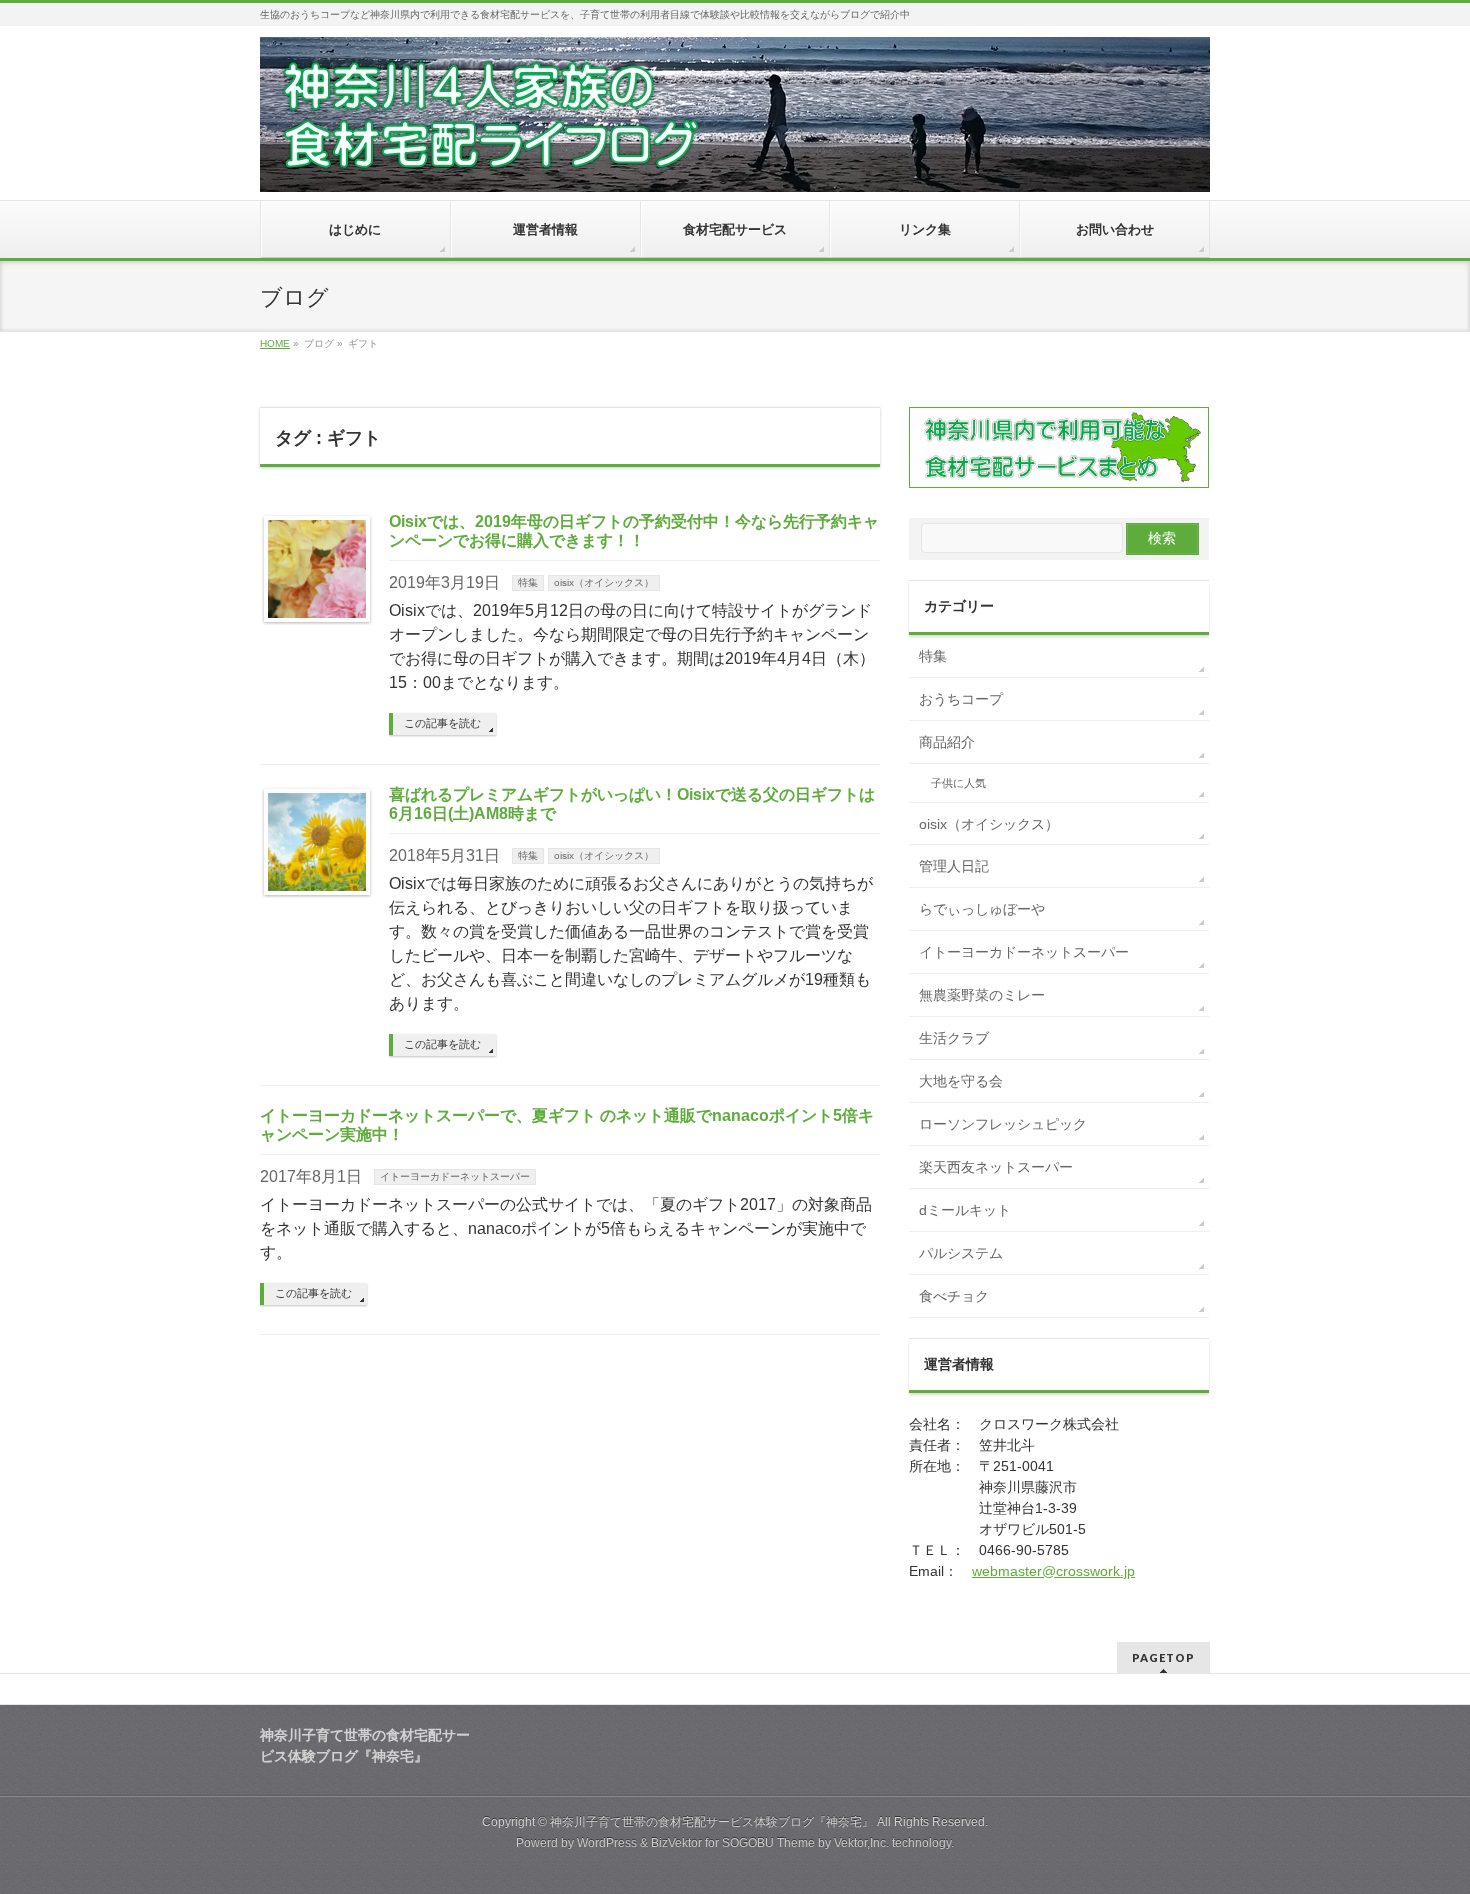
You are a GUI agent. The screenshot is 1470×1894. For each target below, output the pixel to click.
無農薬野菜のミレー (982, 995)
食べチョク (954, 1296)
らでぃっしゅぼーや (982, 909)
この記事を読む (442, 723)
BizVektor (676, 1843)
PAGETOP (1163, 1657)
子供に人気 (958, 783)
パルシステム (961, 1253)
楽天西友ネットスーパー (996, 1167)
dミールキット (965, 1210)
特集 (528, 582)
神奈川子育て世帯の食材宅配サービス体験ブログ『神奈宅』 (712, 1822)
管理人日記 (954, 866)
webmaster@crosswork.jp (1053, 1571)
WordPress (607, 1843)
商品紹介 (947, 742)
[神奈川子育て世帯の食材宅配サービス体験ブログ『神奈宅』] (735, 169)
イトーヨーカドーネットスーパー (455, 1176)
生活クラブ (954, 1038)
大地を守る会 (961, 1081)
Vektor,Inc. (861, 1843)
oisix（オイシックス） (604, 582)
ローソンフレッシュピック (1003, 1124)
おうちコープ (961, 699)
